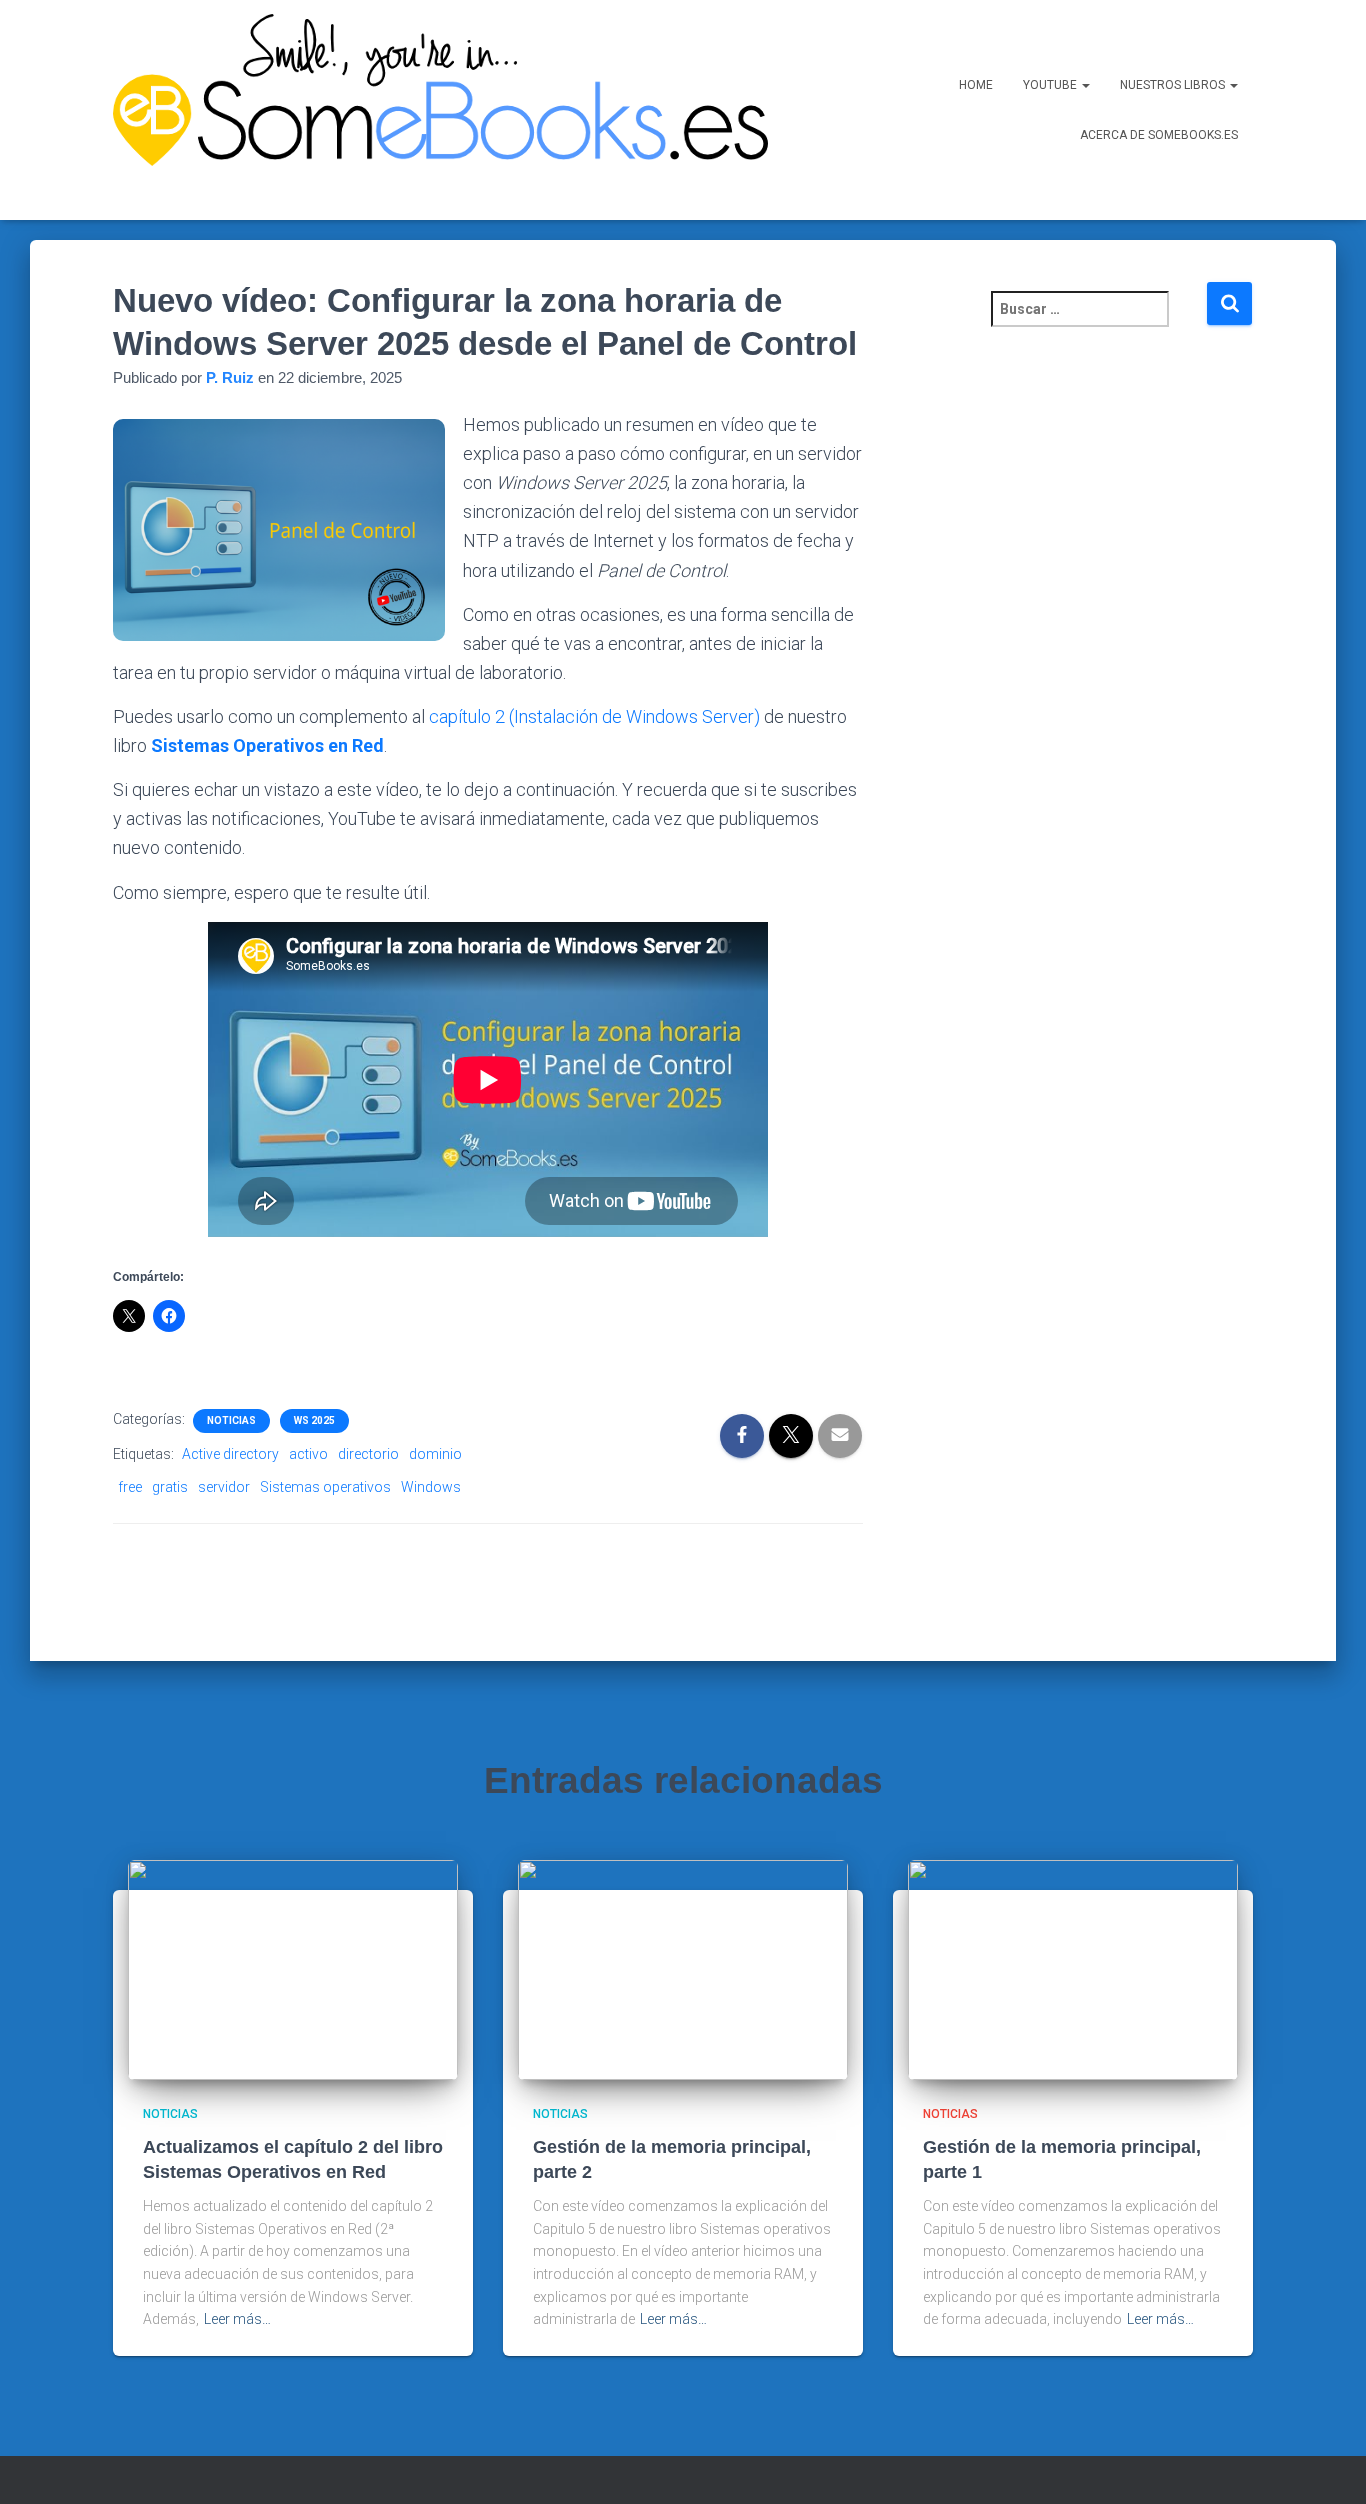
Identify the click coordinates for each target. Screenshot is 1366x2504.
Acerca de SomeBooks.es (1159, 135)
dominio (435, 1454)
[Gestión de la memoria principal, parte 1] (1073, 1969)
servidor (224, 1487)
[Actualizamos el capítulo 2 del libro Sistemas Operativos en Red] (293, 1969)
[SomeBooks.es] (433, 110)
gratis (170, 1487)
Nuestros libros (1174, 85)
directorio (368, 1454)
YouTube (1051, 85)
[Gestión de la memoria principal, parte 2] (683, 1969)
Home (976, 85)
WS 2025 (314, 1420)
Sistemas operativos (325, 1487)
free (130, 1487)
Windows (431, 1487)
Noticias (231, 1420)
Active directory (230, 1454)
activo (308, 1454)
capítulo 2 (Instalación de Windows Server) (594, 716)
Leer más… (237, 2319)
